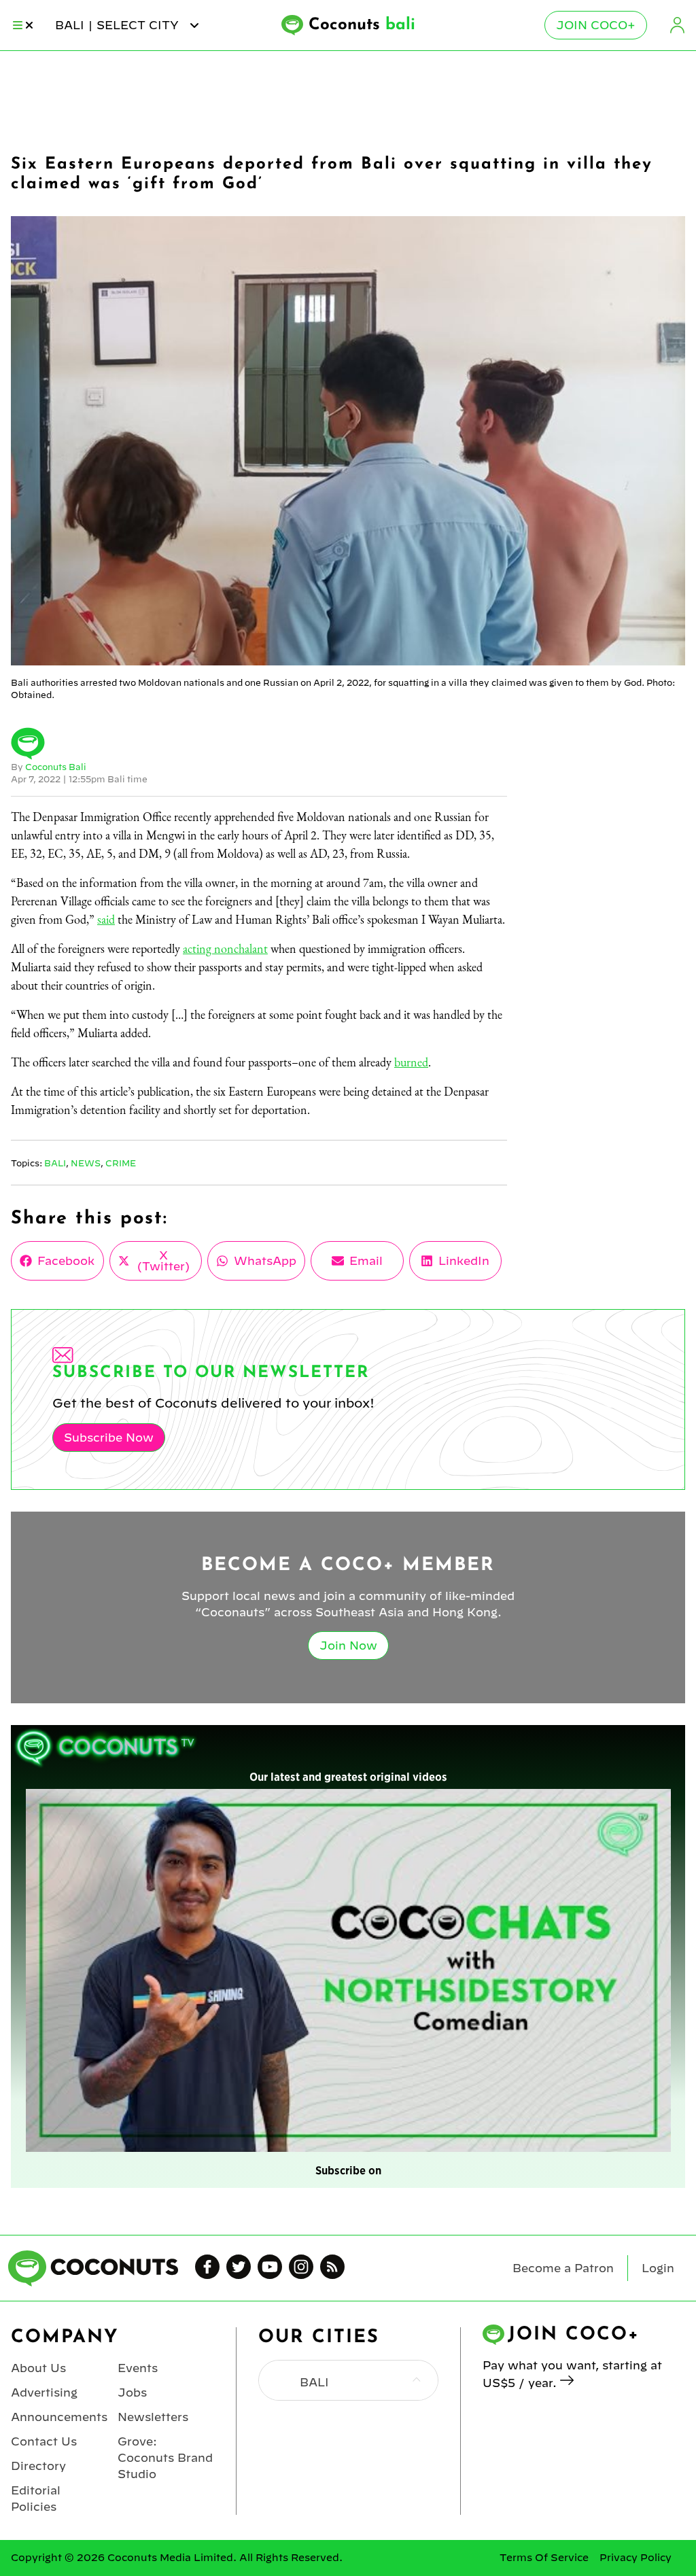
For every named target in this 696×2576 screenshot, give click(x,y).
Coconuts (362, 25)
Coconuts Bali (56, 767)
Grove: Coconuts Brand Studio (165, 2458)
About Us (38, 2368)
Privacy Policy (636, 2558)
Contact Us (44, 2441)
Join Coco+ (596, 25)
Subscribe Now (109, 1438)
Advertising (44, 2392)
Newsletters (153, 2417)
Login (677, 25)
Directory (38, 2466)
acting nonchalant (225, 948)
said (106, 919)
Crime (121, 1163)
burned (411, 1062)
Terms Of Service (544, 2558)
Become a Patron (563, 2268)
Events (138, 2368)
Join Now (348, 1646)
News (86, 1163)
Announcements (59, 2417)
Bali (55, 1163)
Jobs (132, 2392)
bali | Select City (119, 25)
